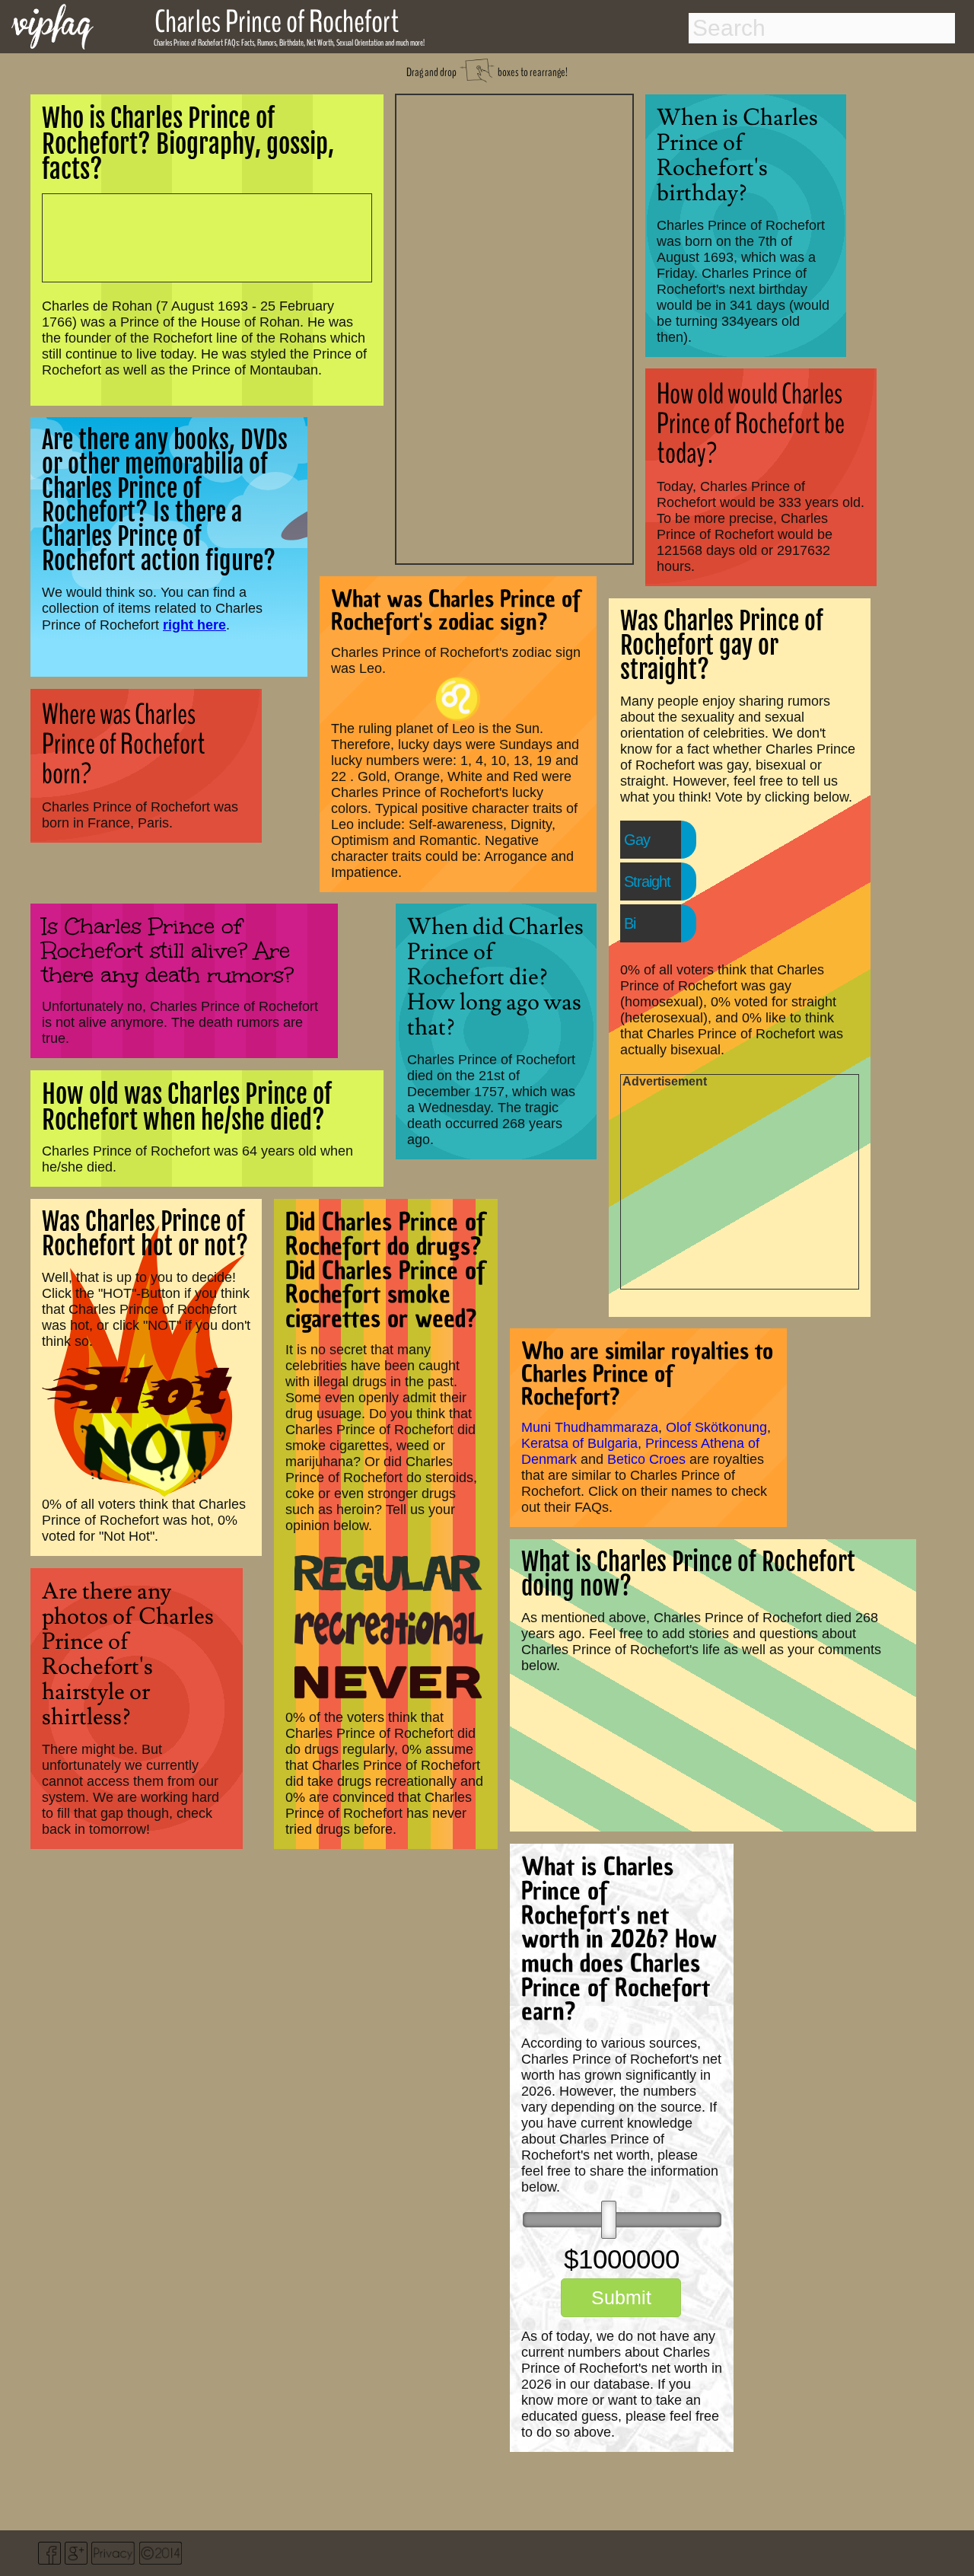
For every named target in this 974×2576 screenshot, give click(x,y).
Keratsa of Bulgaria (579, 1443)
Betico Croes (646, 1459)
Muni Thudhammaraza (590, 1427)
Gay (637, 840)
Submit (621, 2297)
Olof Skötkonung (716, 1427)
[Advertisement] (514, 327)
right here (194, 625)
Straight (647, 882)
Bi (630, 923)
